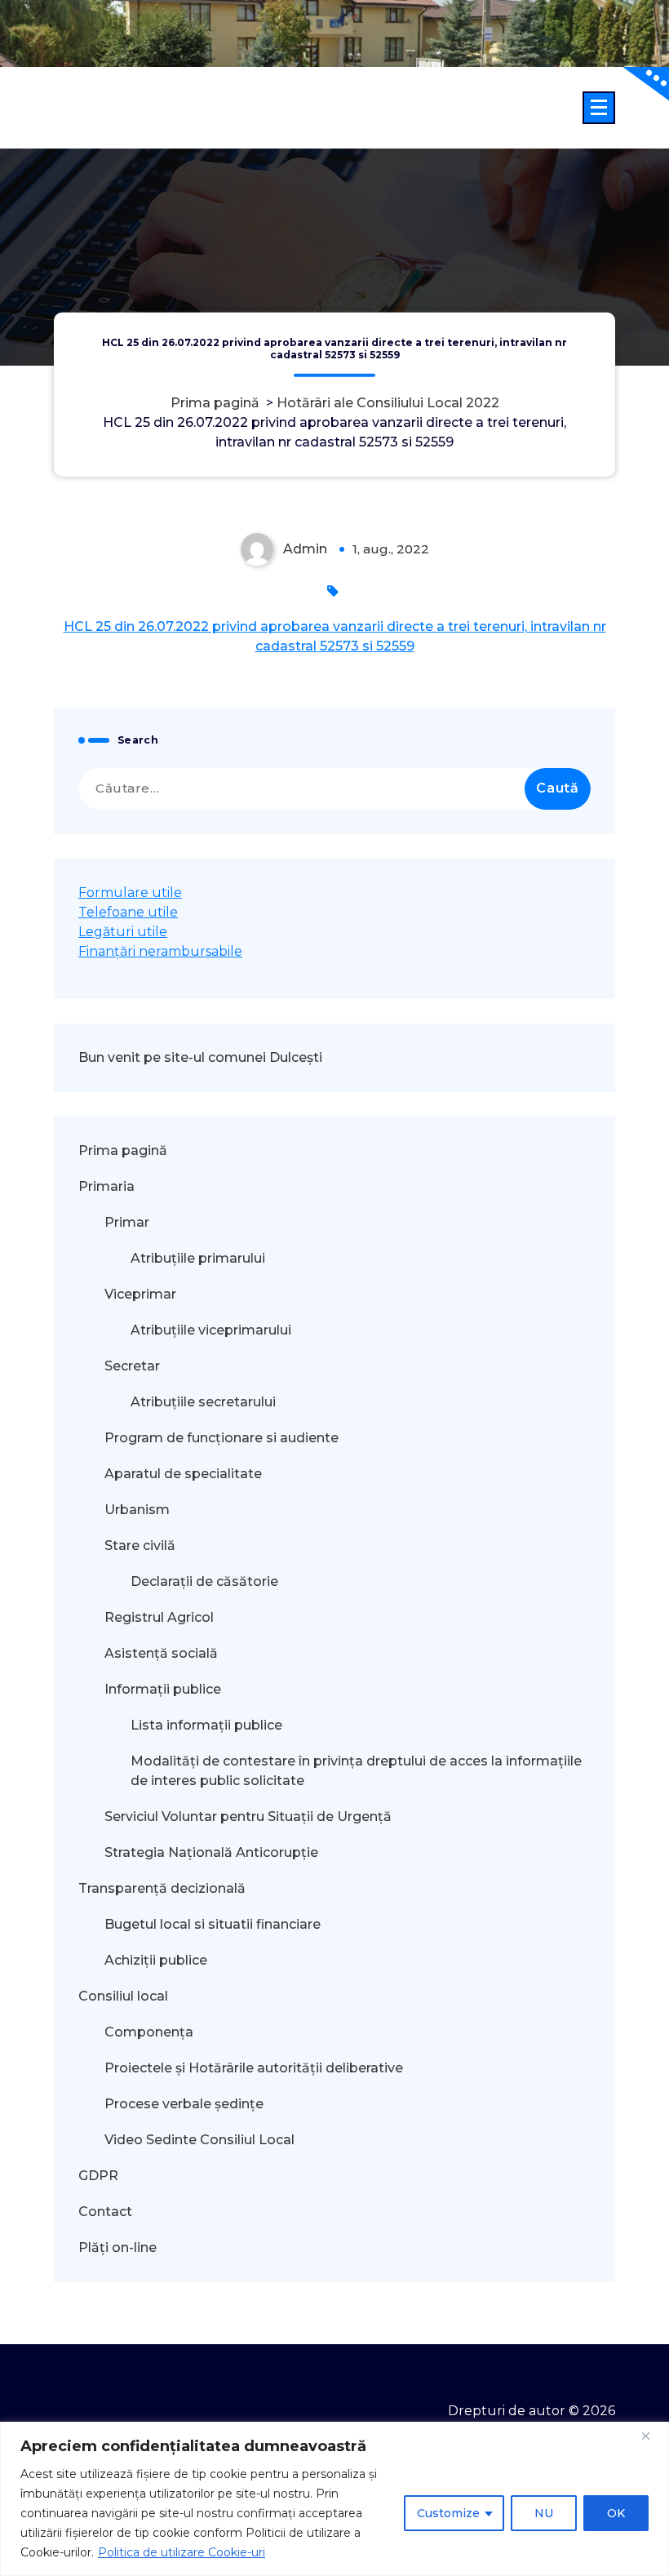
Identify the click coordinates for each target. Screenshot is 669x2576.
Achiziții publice (156, 1960)
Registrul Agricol (161, 1617)
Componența (149, 2032)
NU (544, 2513)
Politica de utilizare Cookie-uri (182, 2552)
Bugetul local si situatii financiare (213, 1924)
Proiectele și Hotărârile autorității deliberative (254, 2068)
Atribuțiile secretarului (203, 1402)
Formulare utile (130, 893)
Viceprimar (140, 1294)
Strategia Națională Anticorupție (211, 1852)
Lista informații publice (206, 1725)
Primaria (106, 1186)
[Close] (652, 2436)
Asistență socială (161, 1653)
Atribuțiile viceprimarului (211, 1330)
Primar (127, 1222)
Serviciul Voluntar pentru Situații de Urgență (248, 1817)
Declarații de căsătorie (204, 1581)
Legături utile (123, 932)
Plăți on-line (117, 2247)
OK (616, 2513)
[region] (334, 2499)
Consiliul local (123, 1996)
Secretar (132, 1366)
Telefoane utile (128, 912)
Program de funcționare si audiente (222, 1438)
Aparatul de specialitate (183, 1474)
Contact (105, 2212)
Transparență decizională (162, 1888)
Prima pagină (215, 403)
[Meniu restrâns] (599, 108)
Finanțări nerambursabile (160, 951)
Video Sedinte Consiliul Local (199, 2140)
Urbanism (137, 1510)
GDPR (98, 2176)
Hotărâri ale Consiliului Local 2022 (388, 403)
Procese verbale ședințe (184, 2104)
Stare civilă (140, 1546)
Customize (448, 2513)
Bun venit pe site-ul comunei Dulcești (200, 1057)
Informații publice (163, 1689)
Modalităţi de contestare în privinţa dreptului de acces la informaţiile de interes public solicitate (356, 1771)
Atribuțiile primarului (198, 1258)
